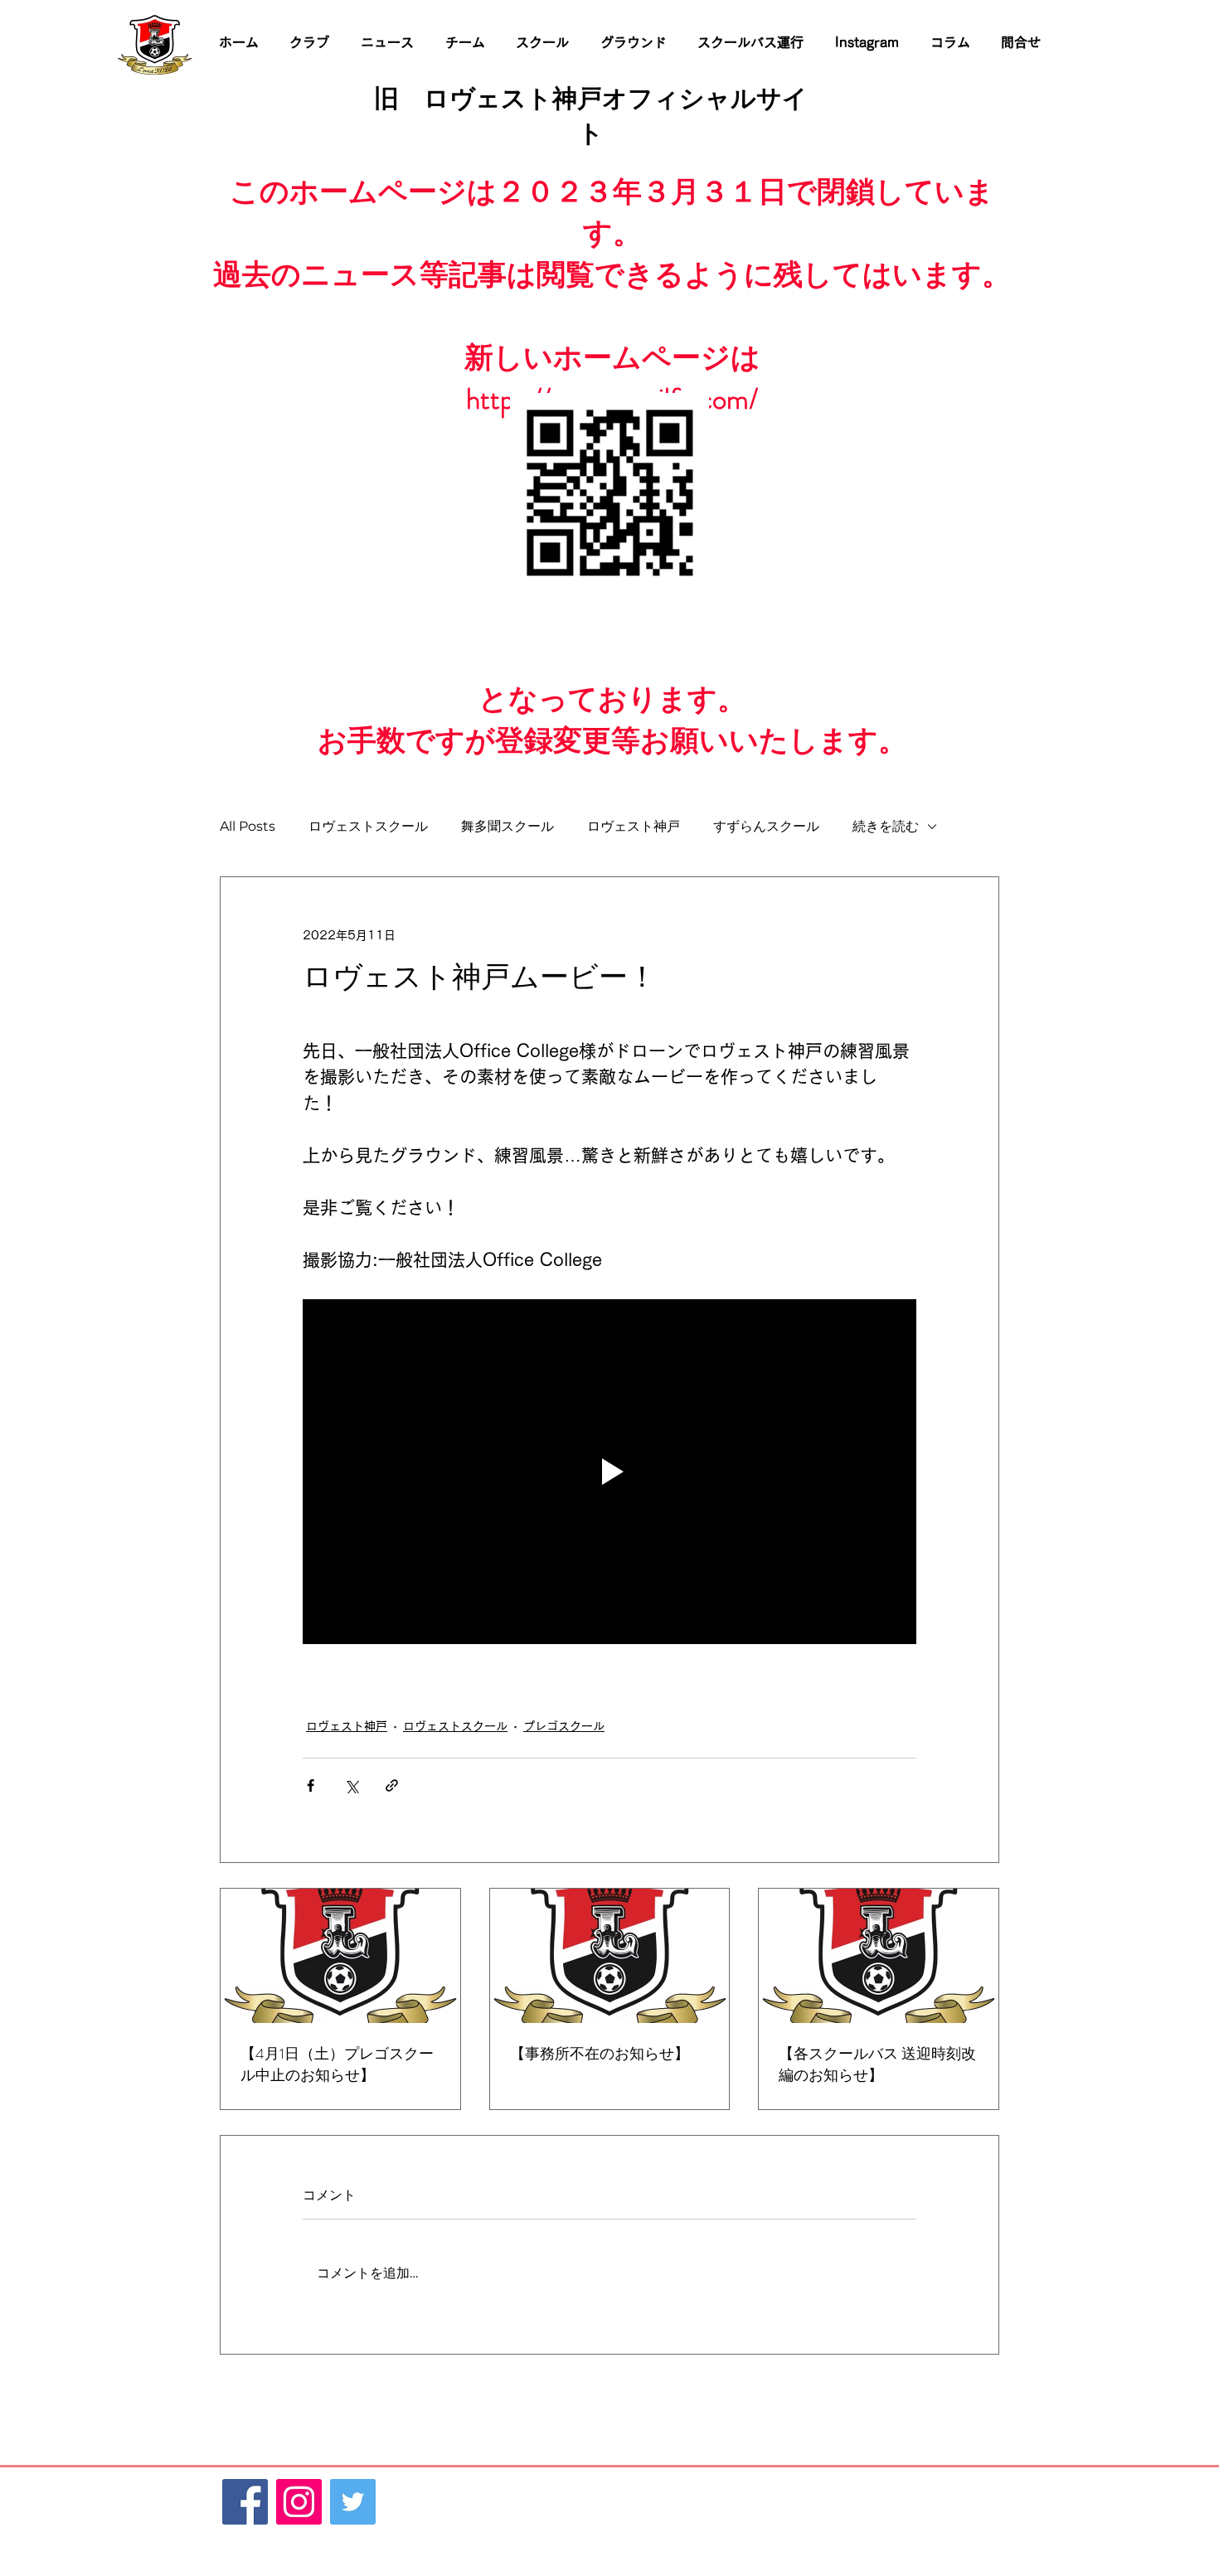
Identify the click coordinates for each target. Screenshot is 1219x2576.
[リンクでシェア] (392, 1785)
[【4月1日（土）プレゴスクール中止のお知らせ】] (340, 1956)
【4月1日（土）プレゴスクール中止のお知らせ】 (337, 2064)
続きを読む (886, 826)
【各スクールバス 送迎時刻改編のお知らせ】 (877, 2064)
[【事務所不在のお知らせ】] (610, 1956)
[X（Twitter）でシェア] (351, 1785)
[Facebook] (245, 2502)
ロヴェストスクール (368, 826)
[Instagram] (299, 2502)
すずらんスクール (766, 826)
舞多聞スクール (508, 826)
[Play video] (609, 1472)
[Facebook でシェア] (311, 1785)
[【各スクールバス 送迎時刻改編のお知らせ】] (879, 1956)
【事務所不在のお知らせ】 (600, 2054)
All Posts (248, 826)
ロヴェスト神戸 (634, 826)
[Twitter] (353, 2502)
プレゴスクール (564, 1726)
